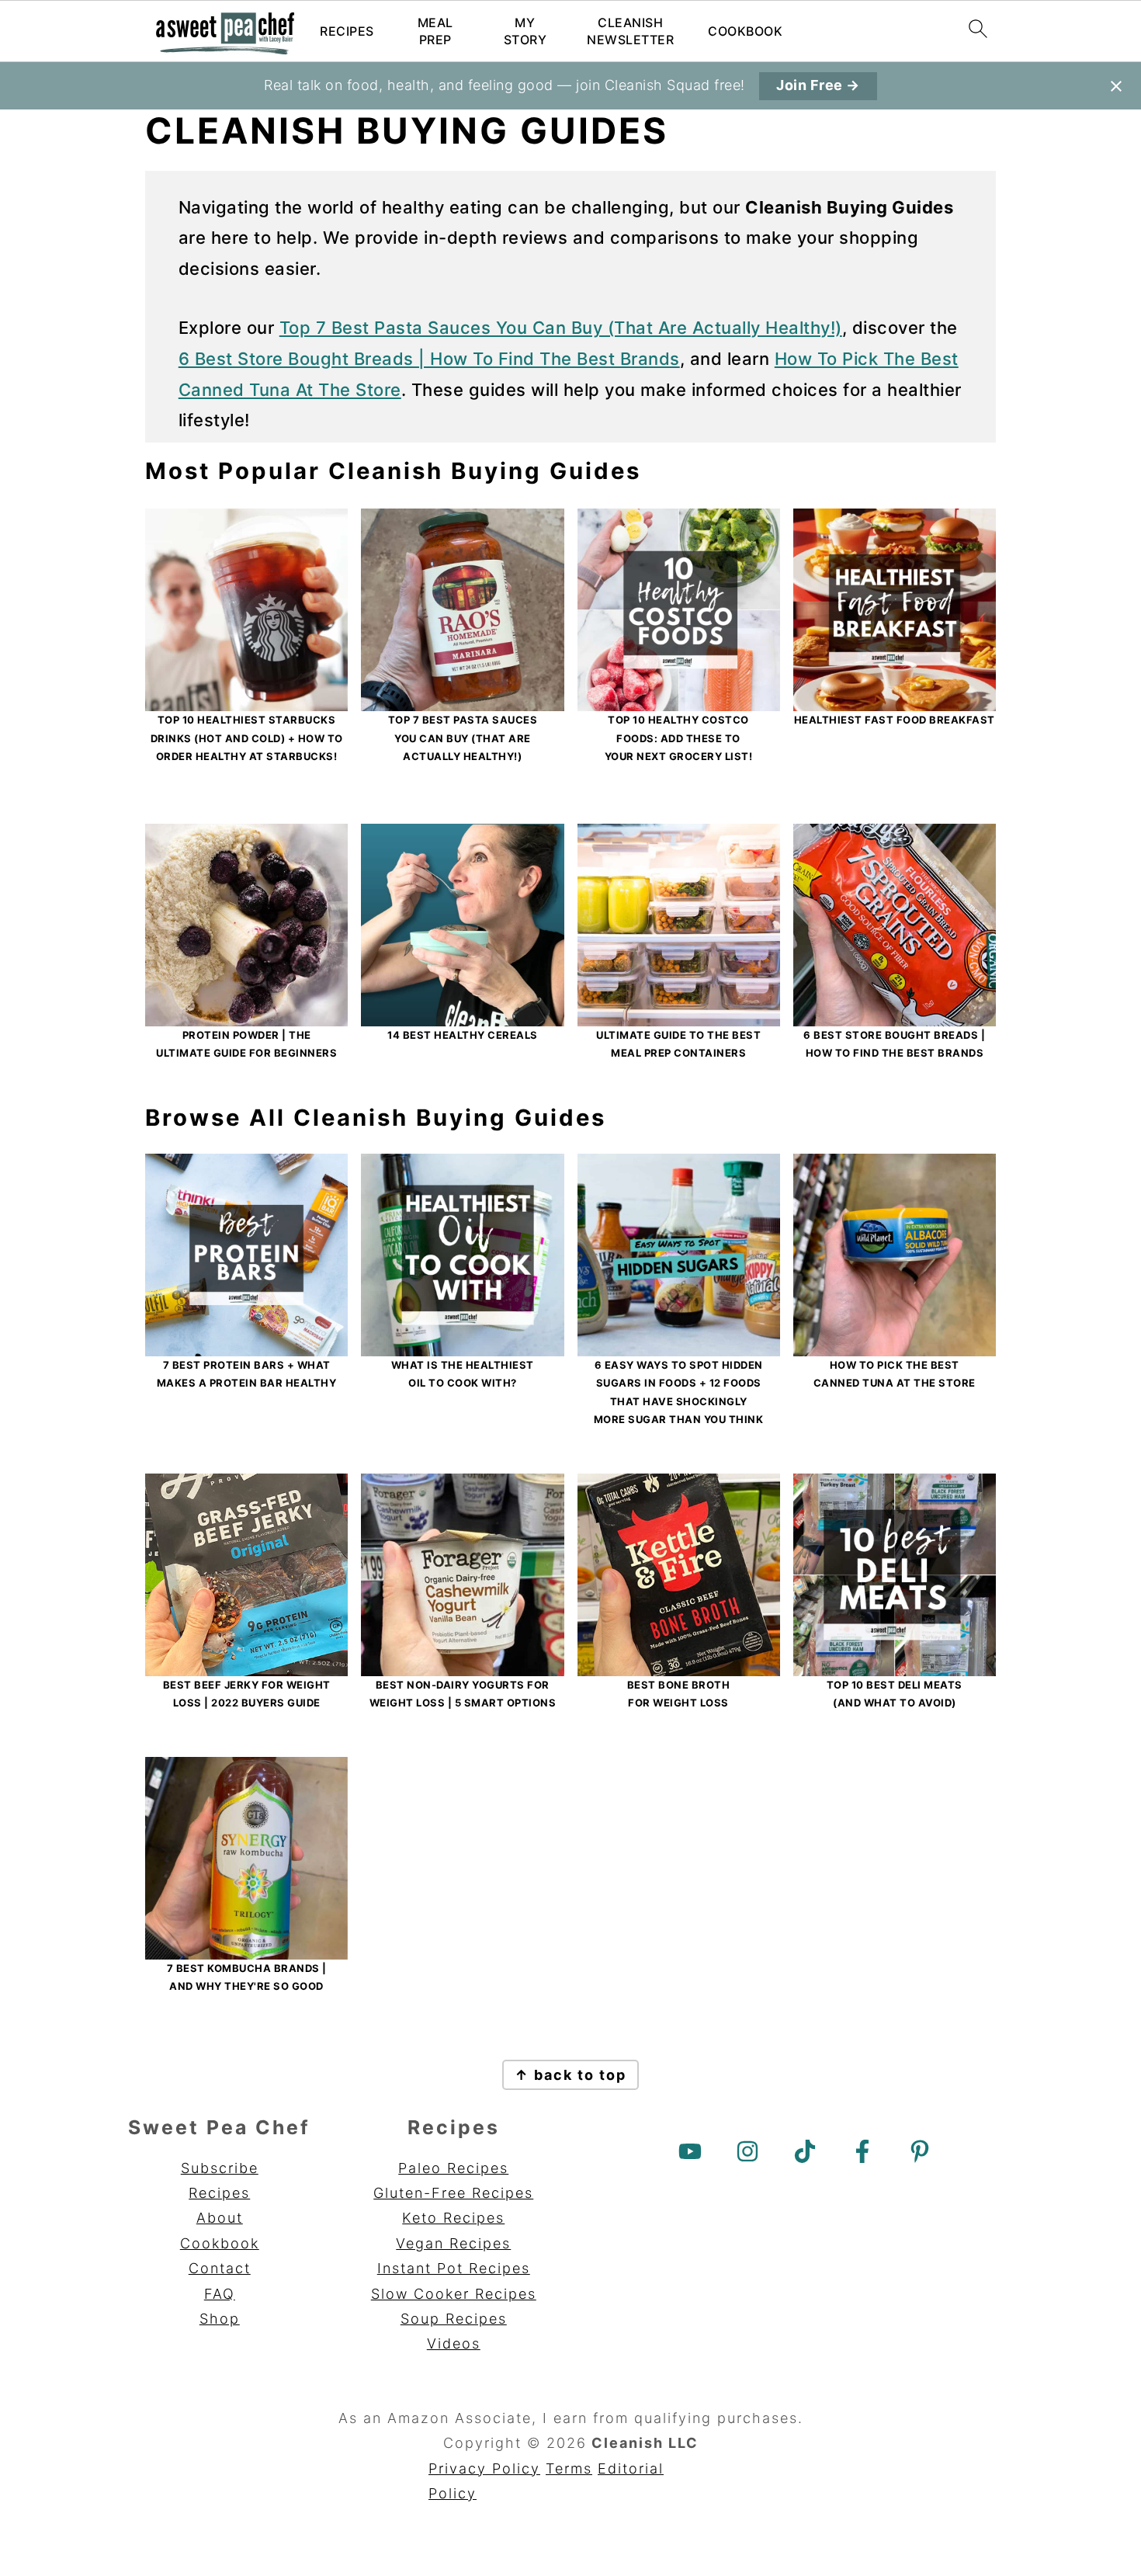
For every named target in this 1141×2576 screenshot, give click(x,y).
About (220, 2218)
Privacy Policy (484, 2468)
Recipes (347, 31)
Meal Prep (435, 31)
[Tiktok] (805, 2151)
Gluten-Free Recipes (453, 2193)
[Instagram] (747, 2151)
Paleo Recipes (453, 2168)
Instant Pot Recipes (454, 2268)
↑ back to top (570, 2075)
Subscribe (220, 2168)
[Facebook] (862, 2151)
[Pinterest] (920, 2151)
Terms (569, 2468)
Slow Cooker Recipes (454, 2294)
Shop (220, 2319)
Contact (220, 2268)
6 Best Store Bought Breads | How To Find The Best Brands (429, 359)
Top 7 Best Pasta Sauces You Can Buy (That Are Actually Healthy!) (561, 328)
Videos (454, 2343)
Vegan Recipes (453, 2243)
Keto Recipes (453, 2218)
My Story (525, 31)
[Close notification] (1116, 86)
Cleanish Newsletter (630, 31)
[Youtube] (690, 2151)
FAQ (220, 2294)
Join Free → (818, 85)
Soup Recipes (454, 2319)
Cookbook (745, 31)
